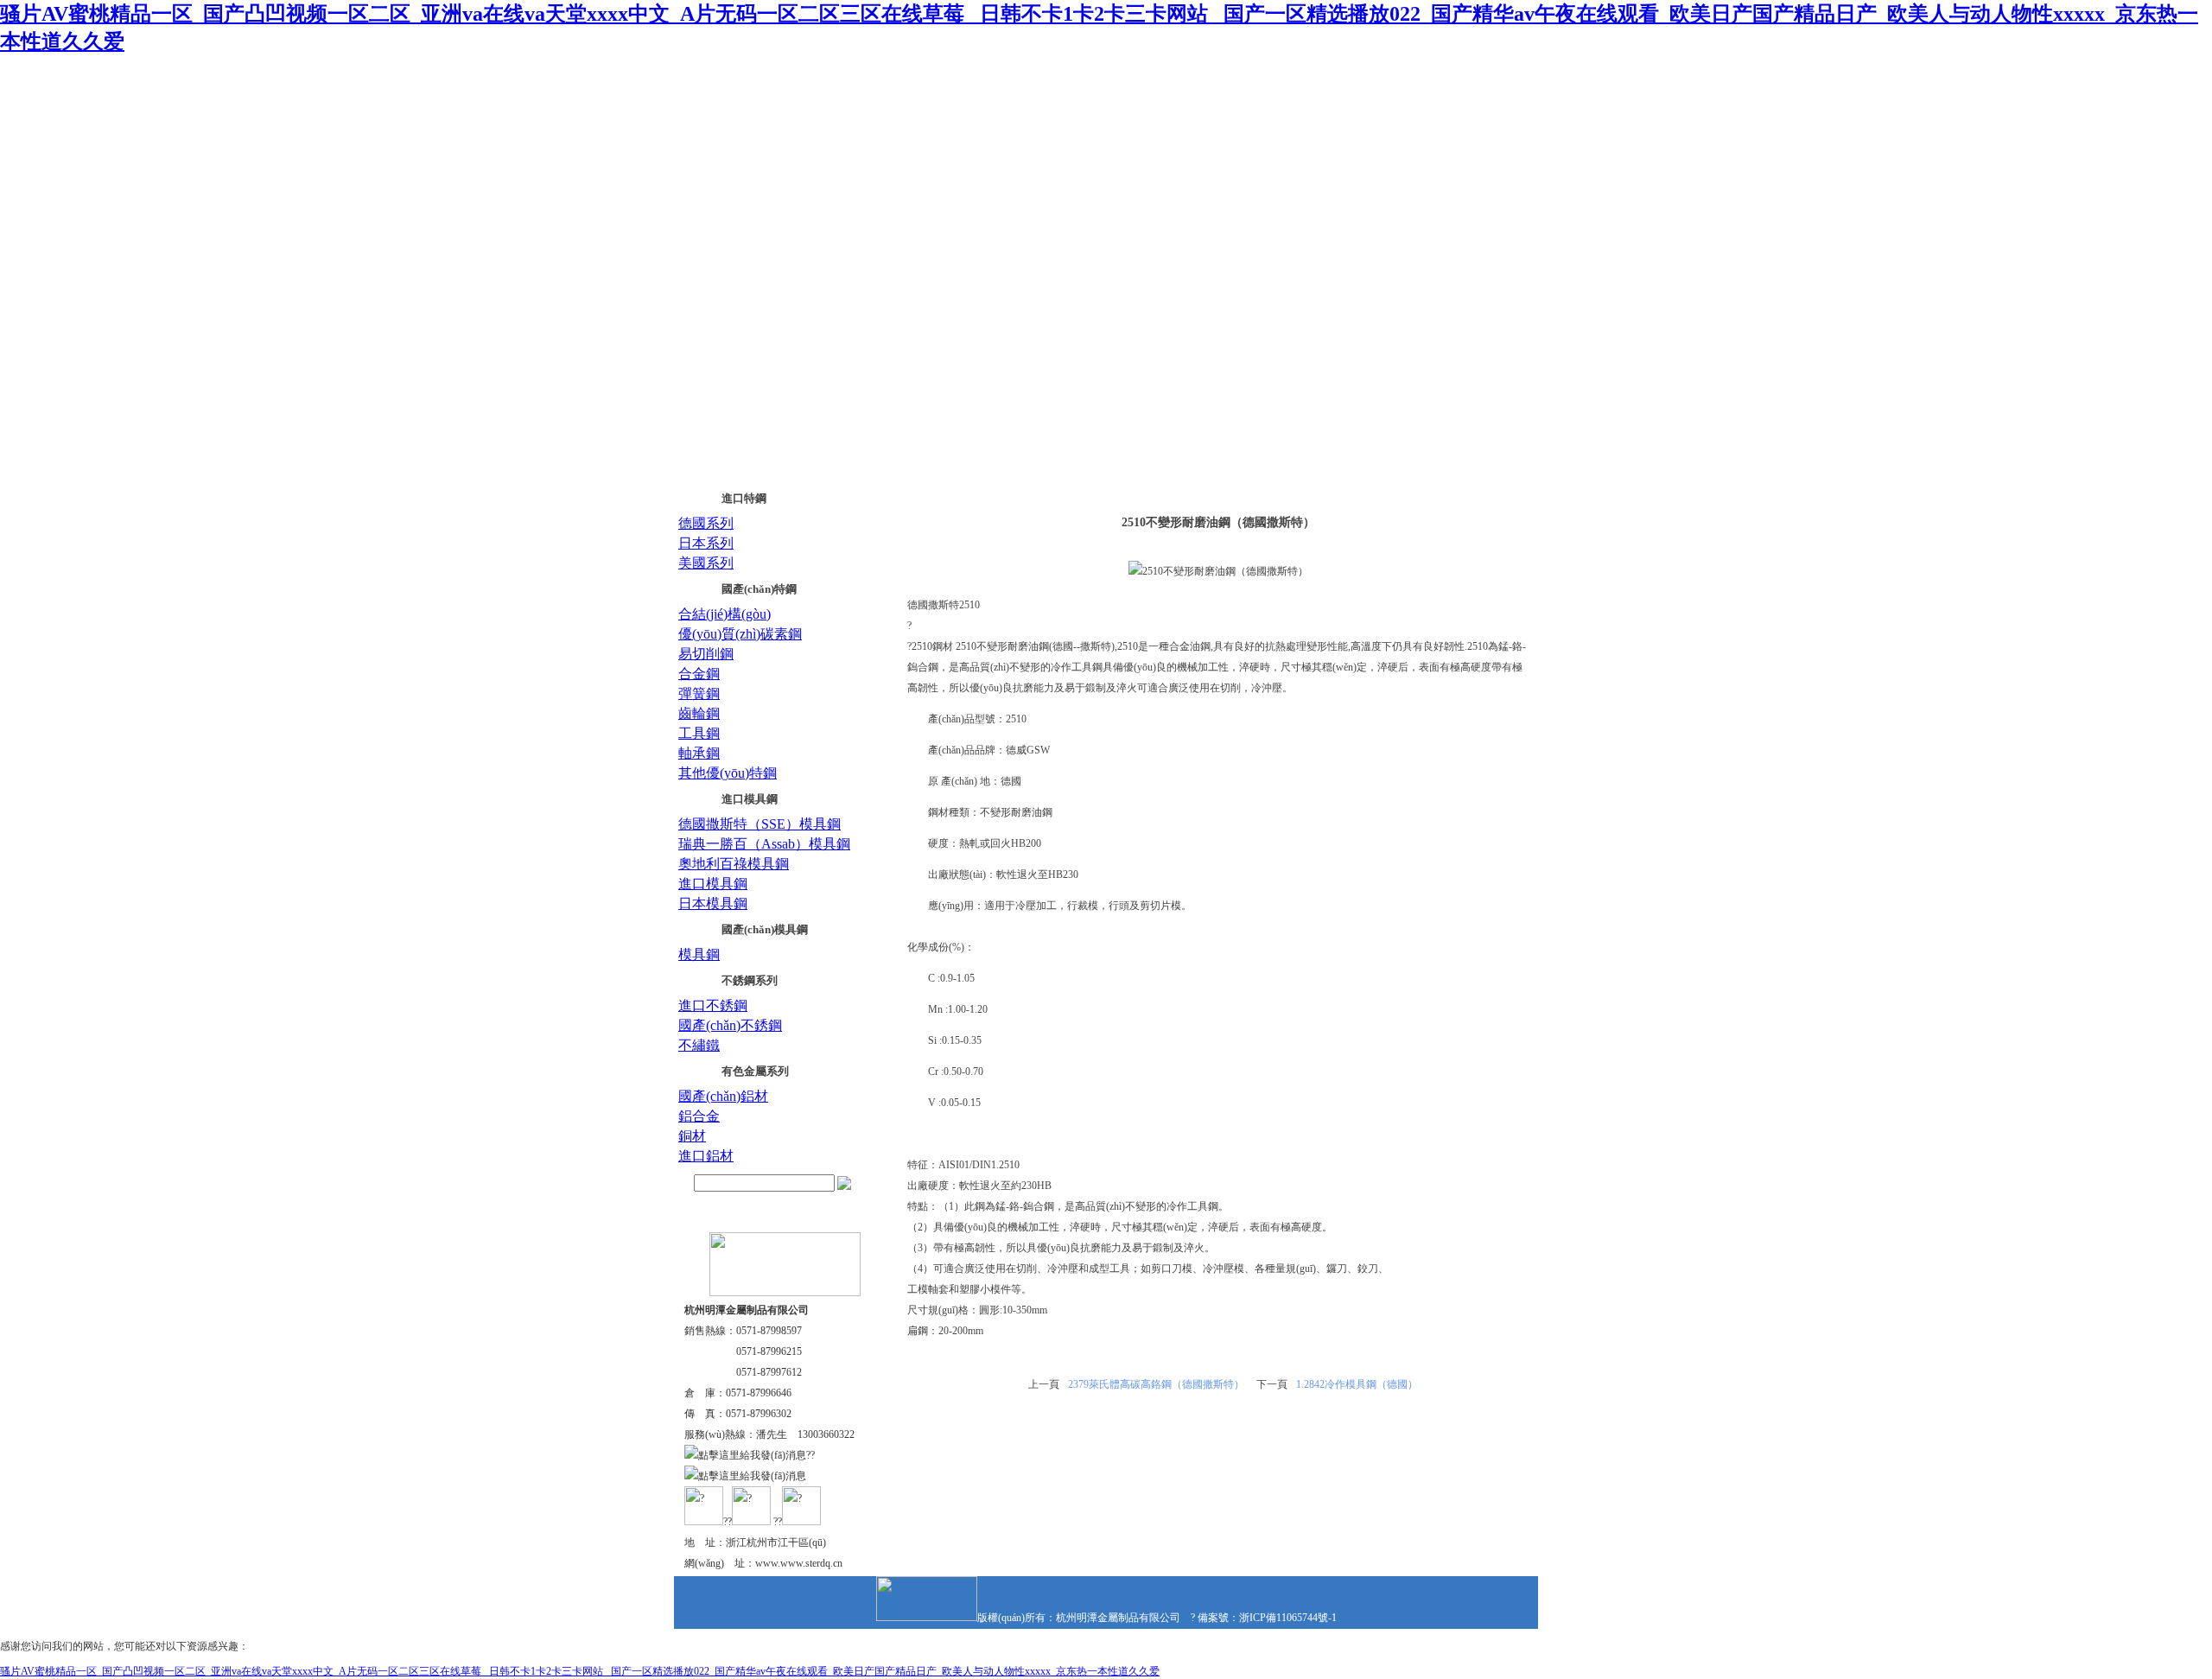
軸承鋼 (699, 753)
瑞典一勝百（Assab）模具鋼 (764, 844)
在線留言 (1367, 183)
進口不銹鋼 (713, 1005)
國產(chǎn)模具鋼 (765, 929)
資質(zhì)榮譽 (1109, 183)
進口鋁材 (706, 1156)
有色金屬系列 (755, 1071)
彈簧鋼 (699, 693)
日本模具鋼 (713, 903)
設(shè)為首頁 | (1365, 85)
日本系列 (706, 543)
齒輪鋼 (699, 713)
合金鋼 (699, 674)
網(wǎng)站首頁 (732, 183)
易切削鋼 (706, 654)
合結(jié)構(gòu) (725, 614)
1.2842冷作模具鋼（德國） (1357, 1384)
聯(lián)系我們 (1479, 85)
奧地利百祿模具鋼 (734, 864)
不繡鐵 (699, 1045)
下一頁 (1272, 1384)
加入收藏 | (1424, 85)
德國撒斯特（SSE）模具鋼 (760, 824)
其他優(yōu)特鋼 (728, 773)
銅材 (692, 1136)
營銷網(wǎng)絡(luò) (1239, 183)
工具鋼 (699, 733)
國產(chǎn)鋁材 (723, 1096)
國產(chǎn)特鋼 (759, 589)
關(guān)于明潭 (861, 183)
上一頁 (1044, 1384)
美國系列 (706, 563)
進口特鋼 (744, 498)
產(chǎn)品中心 (987, 183)
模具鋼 (699, 954)
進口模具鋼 (750, 799)
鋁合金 (699, 1116)
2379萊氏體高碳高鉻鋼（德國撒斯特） (1156, 1384)
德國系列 (706, 523)
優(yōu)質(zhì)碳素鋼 (740, 634)
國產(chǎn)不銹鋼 (730, 1025)
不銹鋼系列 (750, 980)
